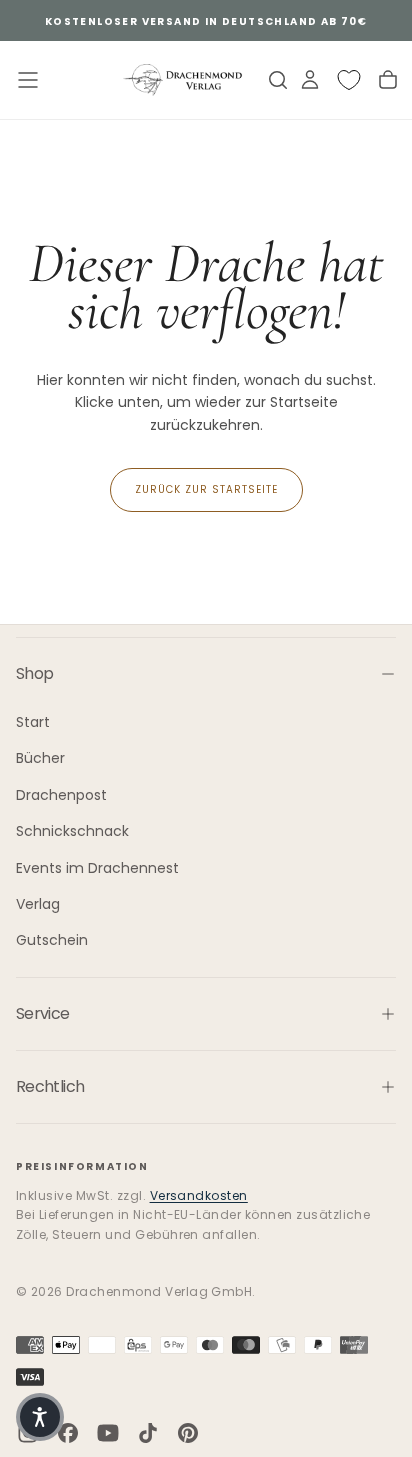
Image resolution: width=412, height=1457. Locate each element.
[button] (40, 1417)
